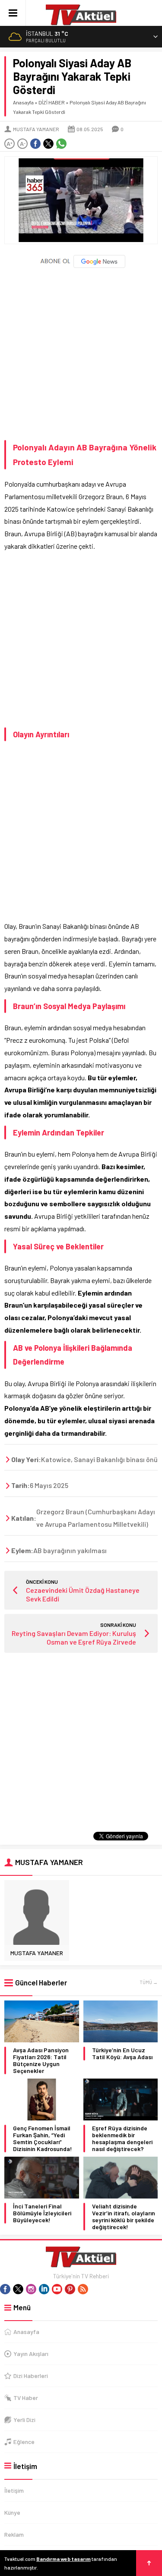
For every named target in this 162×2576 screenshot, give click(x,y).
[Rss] (83, 2289)
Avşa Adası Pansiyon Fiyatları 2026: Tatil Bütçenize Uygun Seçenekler (41, 2060)
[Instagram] (31, 2289)
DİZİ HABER (52, 102)
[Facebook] (5, 2289)
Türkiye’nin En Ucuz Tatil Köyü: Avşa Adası (122, 2054)
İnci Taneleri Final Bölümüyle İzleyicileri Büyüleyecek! (42, 2213)
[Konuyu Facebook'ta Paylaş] (35, 144)
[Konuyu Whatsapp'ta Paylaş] (61, 144)
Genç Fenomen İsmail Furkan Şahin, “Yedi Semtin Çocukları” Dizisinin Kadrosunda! (43, 2139)
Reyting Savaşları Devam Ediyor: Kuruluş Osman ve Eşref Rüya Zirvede (74, 1637)
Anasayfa (23, 102)
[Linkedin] (44, 2289)
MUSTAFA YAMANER (36, 129)
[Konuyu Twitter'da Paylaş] (48, 144)
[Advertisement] (81, 351)
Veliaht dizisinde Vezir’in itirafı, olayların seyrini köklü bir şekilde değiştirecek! (124, 2217)
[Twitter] (18, 2289)
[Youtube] (57, 2289)
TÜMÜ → (149, 1982)
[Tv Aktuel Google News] (81, 266)
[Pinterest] (70, 2289)
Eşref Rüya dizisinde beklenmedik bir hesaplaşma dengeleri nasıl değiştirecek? (122, 2139)
